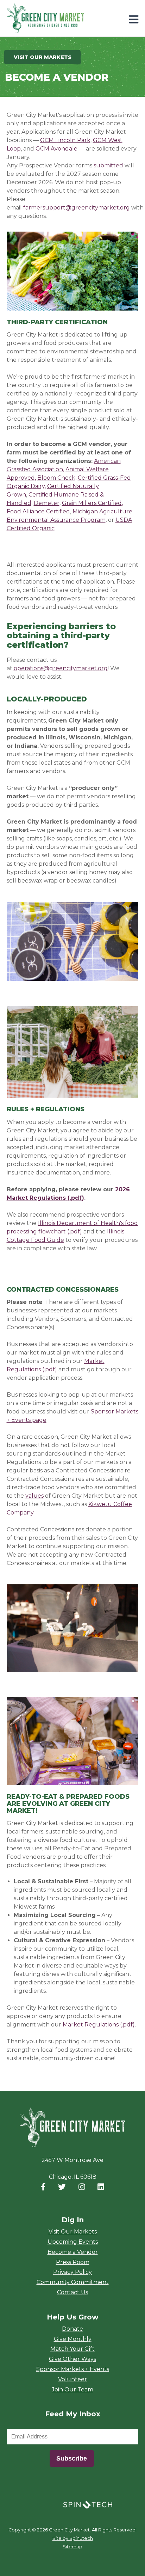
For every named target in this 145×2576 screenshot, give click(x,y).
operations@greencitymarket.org (61, 668)
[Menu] (134, 19)
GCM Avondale (56, 149)
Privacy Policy (72, 2272)
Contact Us (72, 2292)
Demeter (47, 503)
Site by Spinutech (73, 2538)
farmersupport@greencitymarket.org (77, 208)
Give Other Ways (72, 2359)
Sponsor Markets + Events (73, 2369)
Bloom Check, (57, 478)
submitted (108, 165)
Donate (72, 2329)
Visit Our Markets (73, 2232)
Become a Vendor (73, 2252)
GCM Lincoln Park (65, 140)
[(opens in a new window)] (88, 2504)
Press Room (73, 2262)
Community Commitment (73, 2282)
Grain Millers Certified (92, 503)
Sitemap (72, 2547)
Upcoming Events (73, 2242)
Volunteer (72, 2379)
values (34, 1496)
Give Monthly (73, 2339)
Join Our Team (72, 2389)
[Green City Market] (72, 2128)
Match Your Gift (72, 2349)
